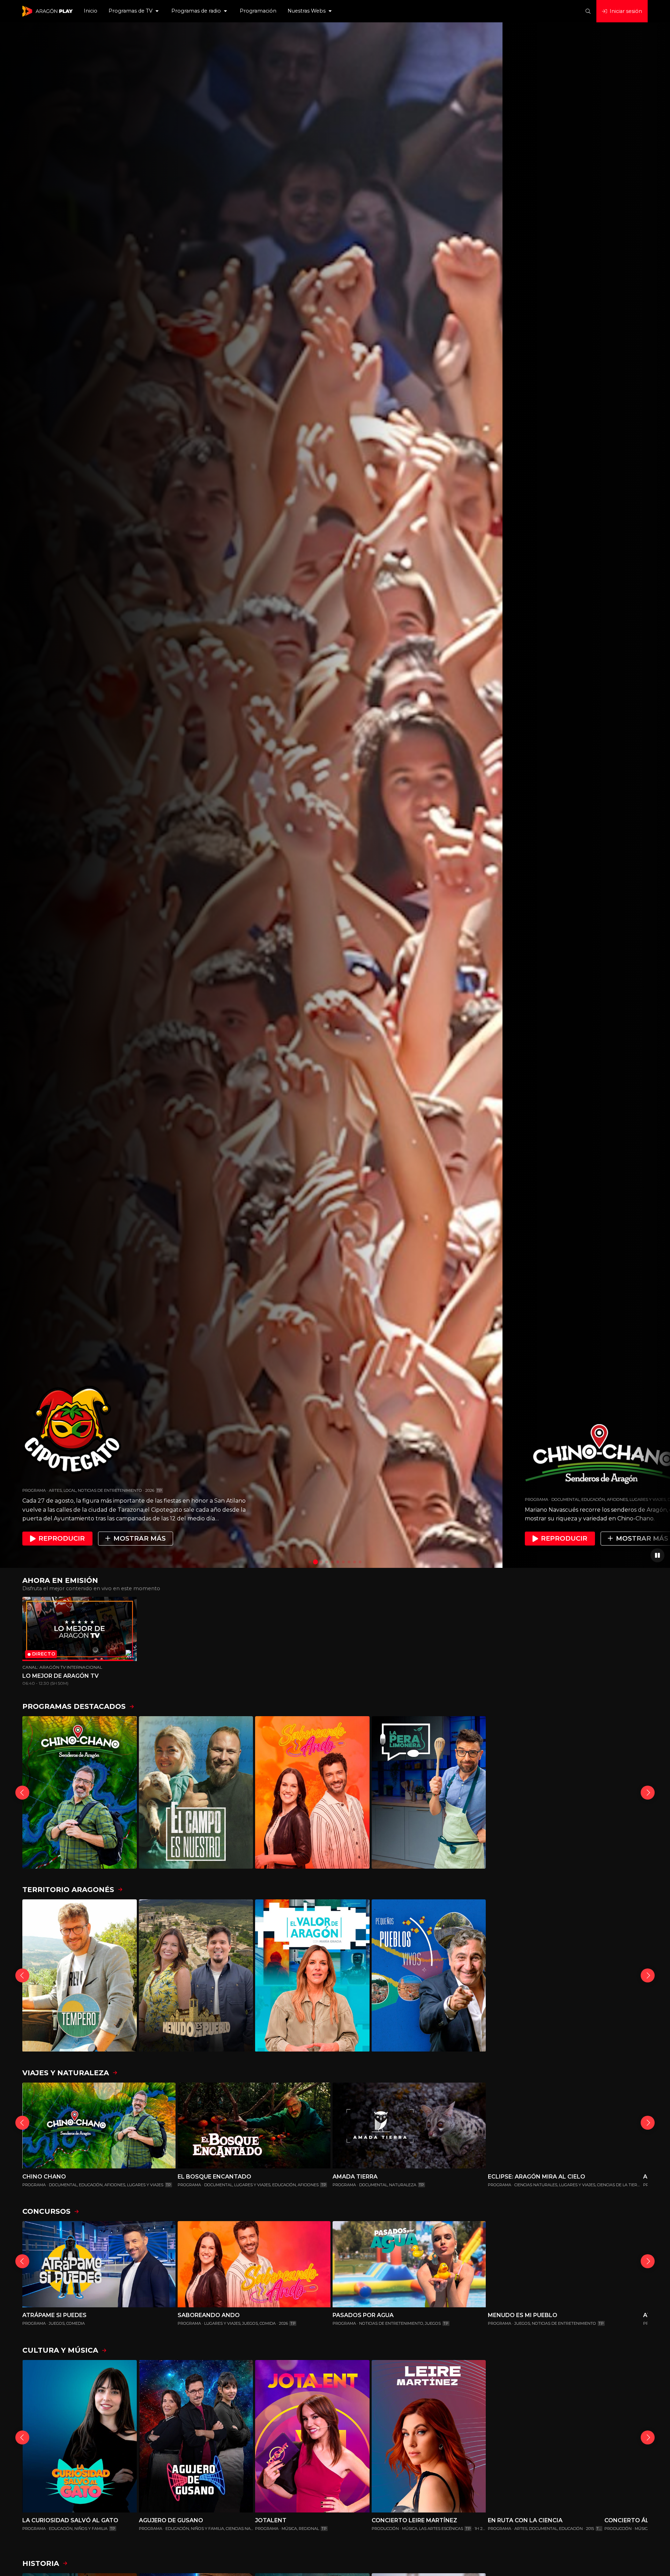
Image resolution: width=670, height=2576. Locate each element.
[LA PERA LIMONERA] (429, 1792)
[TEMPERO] (80, 1976)
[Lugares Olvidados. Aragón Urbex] (545, 1976)
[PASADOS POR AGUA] (409, 2264)
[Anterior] (22, 1793)
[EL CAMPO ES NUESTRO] (196, 1792)
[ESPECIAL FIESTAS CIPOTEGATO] (545, 1792)
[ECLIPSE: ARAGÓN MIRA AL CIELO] (564, 2126)
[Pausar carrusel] (657, 1555)
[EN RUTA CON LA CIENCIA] (545, 2436)
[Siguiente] (648, 1793)
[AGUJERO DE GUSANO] (196, 2436)
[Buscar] (588, 11)
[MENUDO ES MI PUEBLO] (196, 1976)
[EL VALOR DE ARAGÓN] (312, 1976)
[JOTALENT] (312, 2436)
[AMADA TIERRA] (409, 2126)
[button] (134, 11)
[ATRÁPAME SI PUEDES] (99, 2264)
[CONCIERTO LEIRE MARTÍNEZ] (429, 2436)
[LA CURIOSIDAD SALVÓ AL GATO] (80, 2436)
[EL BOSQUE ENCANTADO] (254, 2126)
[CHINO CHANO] (80, 1792)
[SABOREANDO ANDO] (312, 1792)
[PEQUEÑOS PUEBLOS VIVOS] (429, 1976)
